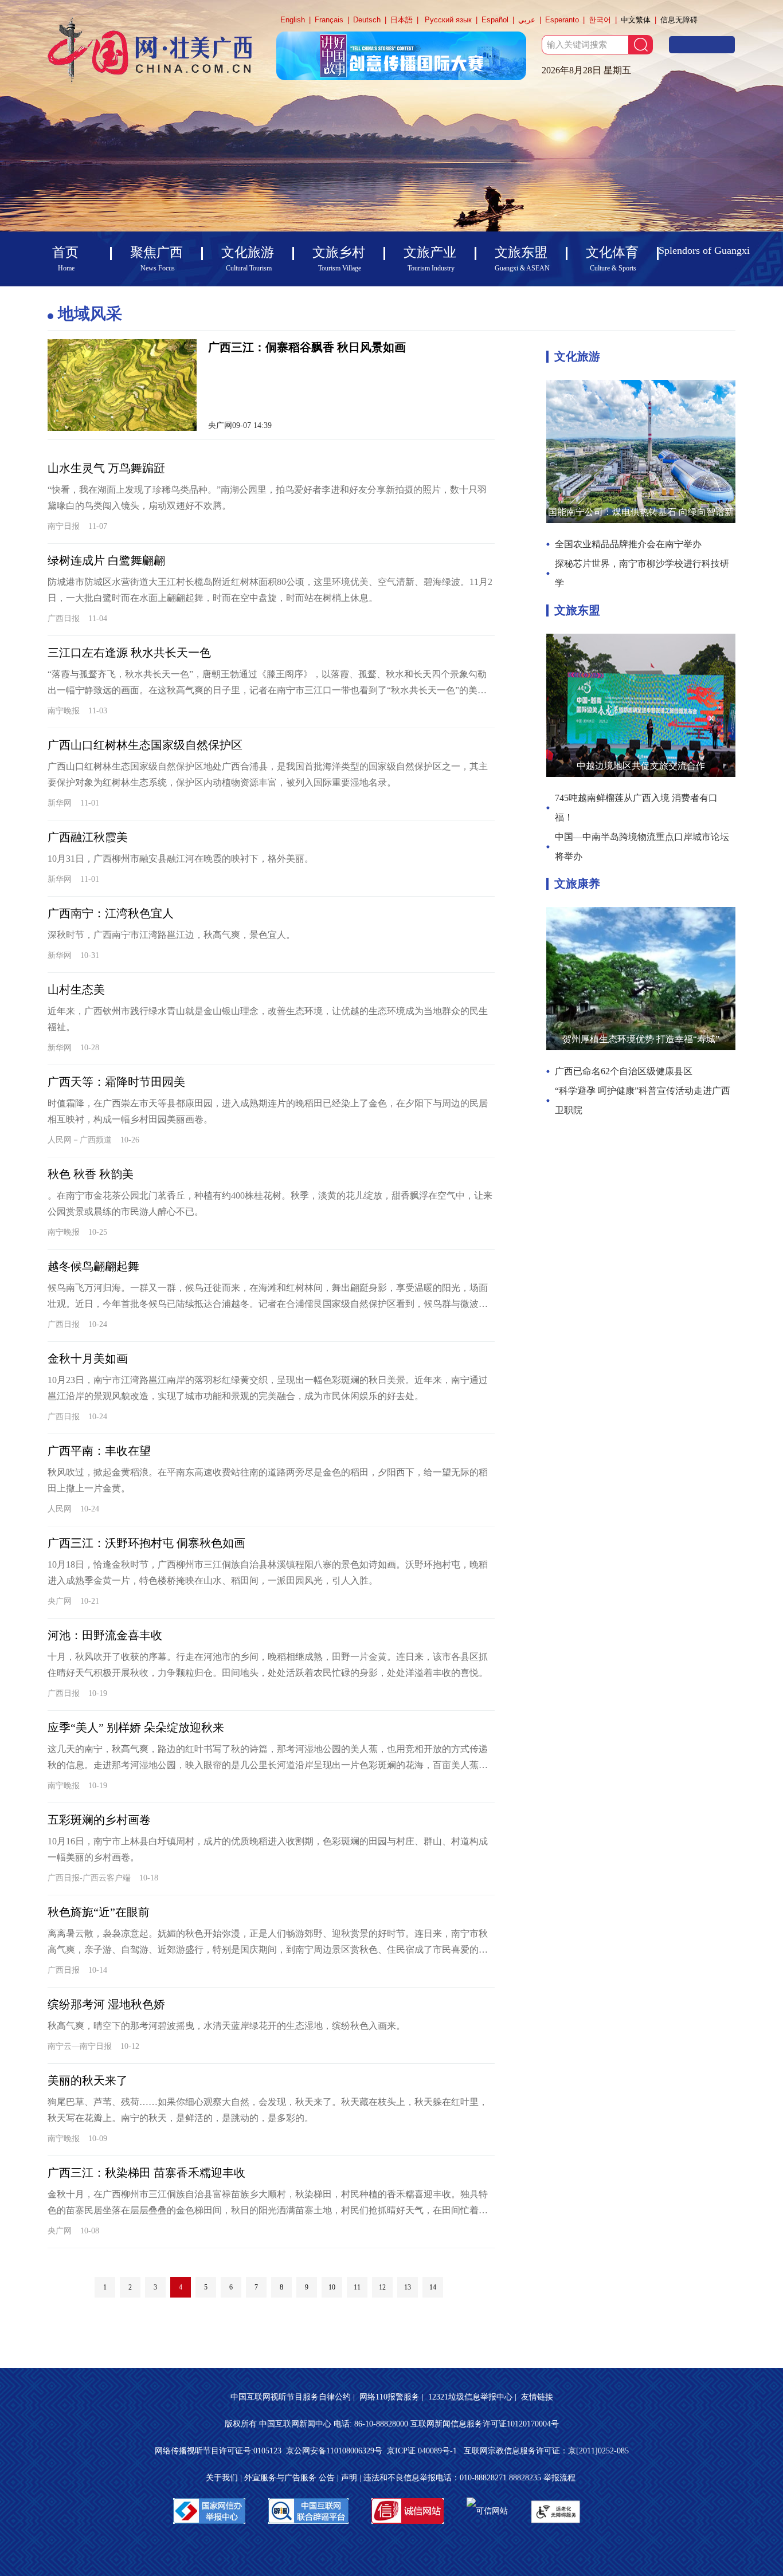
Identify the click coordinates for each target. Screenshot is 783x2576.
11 (357, 2287)
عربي (527, 20)
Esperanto (562, 20)
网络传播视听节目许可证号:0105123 (218, 2451)
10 (332, 2287)
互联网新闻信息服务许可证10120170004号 (485, 2424)
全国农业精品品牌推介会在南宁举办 (628, 544)
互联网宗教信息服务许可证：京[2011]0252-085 (546, 2451)
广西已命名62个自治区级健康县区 (624, 1071)
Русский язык (448, 20)
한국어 (600, 20)
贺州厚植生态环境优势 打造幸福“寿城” (641, 1039)
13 (408, 2287)
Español (495, 20)
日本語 (402, 20)
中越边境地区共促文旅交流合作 (641, 766)
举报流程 (559, 2478)
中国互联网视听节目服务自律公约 (291, 2397)
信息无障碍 (679, 20)
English (293, 20)
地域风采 (90, 314)
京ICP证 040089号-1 (423, 2451)
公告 (327, 2478)
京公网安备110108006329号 (334, 2451)
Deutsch (367, 20)
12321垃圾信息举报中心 (470, 2397)
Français (329, 20)
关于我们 (222, 2478)
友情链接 (537, 2397)
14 (433, 2287)
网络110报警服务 (389, 2397)
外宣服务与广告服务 (280, 2478)
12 (382, 2287)
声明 (349, 2478)
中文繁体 (636, 20)
